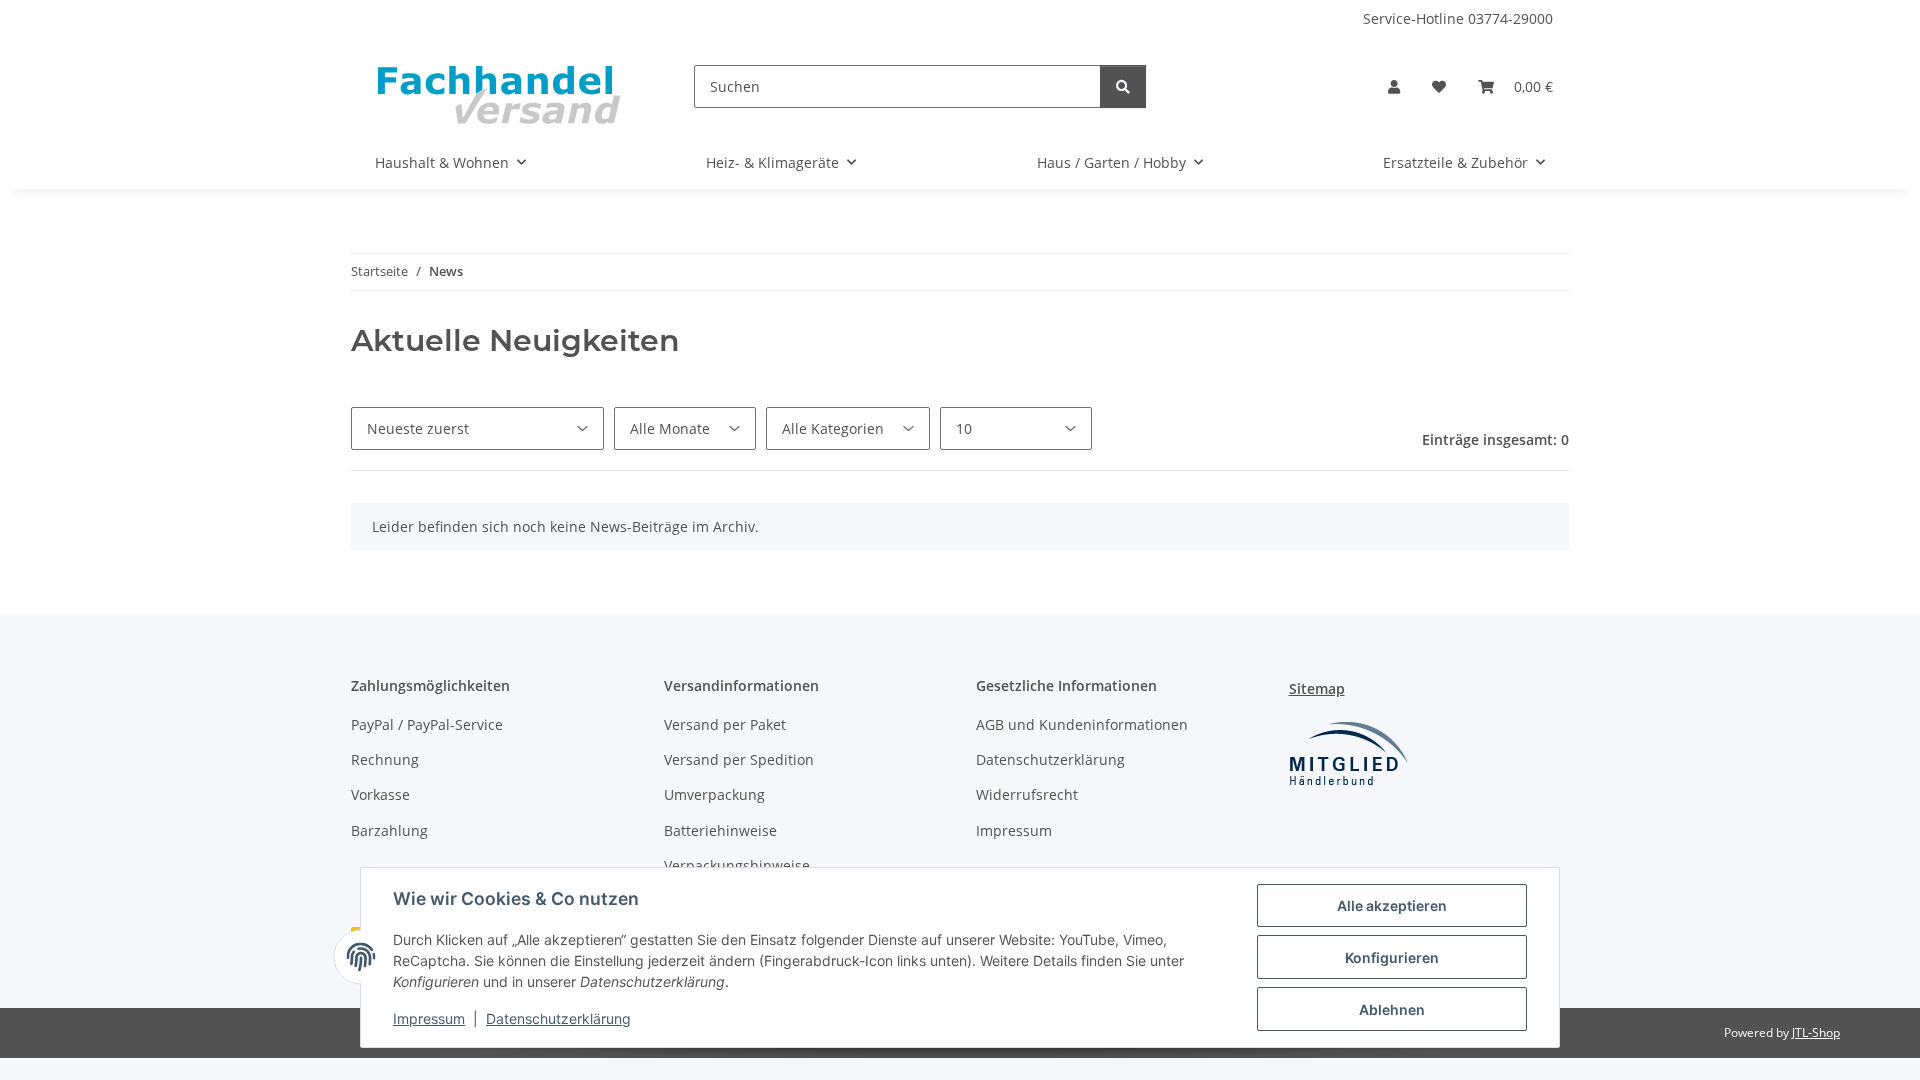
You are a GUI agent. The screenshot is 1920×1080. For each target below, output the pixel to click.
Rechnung (385, 759)
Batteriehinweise (720, 830)
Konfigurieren (1392, 957)
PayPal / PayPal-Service (427, 724)
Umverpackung (714, 794)
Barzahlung (389, 830)
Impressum (429, 1018)
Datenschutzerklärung (558, 1018)
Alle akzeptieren (1392, 905)
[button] (1394, 86)
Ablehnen (1392, 1009)
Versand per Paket (725, 724)
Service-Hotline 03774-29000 (1458, 18)
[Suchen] (1123, 86)
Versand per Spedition (739, 759)
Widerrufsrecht (1027, 794)
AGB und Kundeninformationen (1082, 724)
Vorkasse (380, 794)
